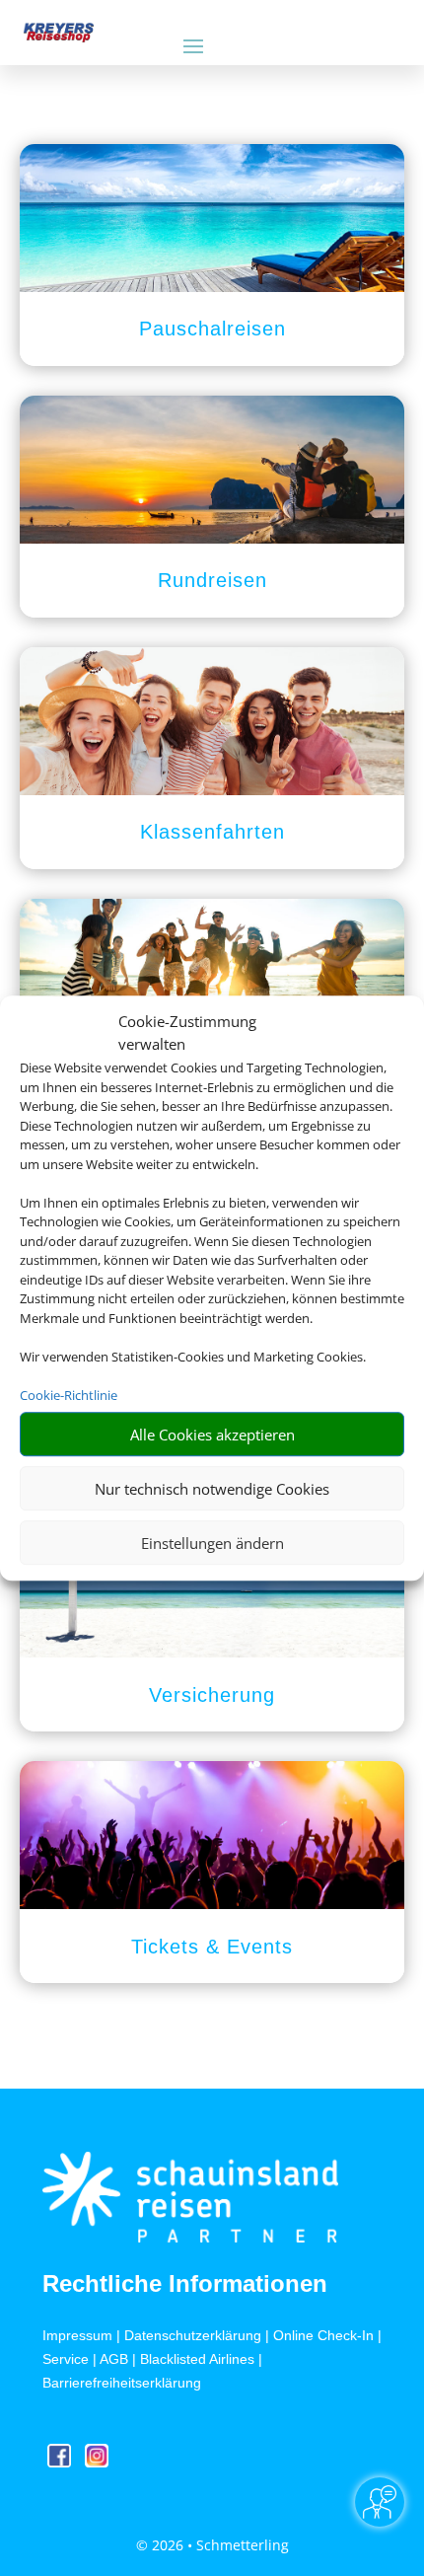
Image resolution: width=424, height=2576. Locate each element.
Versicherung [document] (212, 1695)
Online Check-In (323, 2335)
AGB (114, 2359)
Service (66, 2359)
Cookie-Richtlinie (69, 1395)
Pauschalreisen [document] (212, 329)
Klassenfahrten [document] (212, 832)
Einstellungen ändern (212, 1543)
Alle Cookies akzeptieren (212, 1435)
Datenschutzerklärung (193, 2335)
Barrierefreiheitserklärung (122, 2383)
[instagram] (97, 2462)
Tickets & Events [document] (212, 1947)
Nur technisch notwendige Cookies (212, 1489)
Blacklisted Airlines (197, 2359)
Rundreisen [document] (212, 580)
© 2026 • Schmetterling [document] (212, 2545)
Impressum (77, 2335)
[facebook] (61, 2462)
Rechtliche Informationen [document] (185, 2284)
